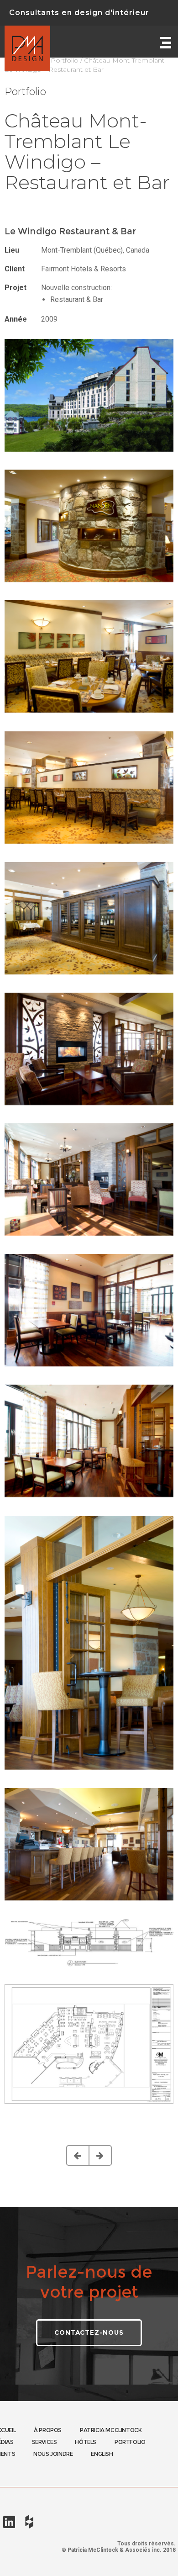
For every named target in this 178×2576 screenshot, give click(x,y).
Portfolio (65, 60)
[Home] (27, 42)
